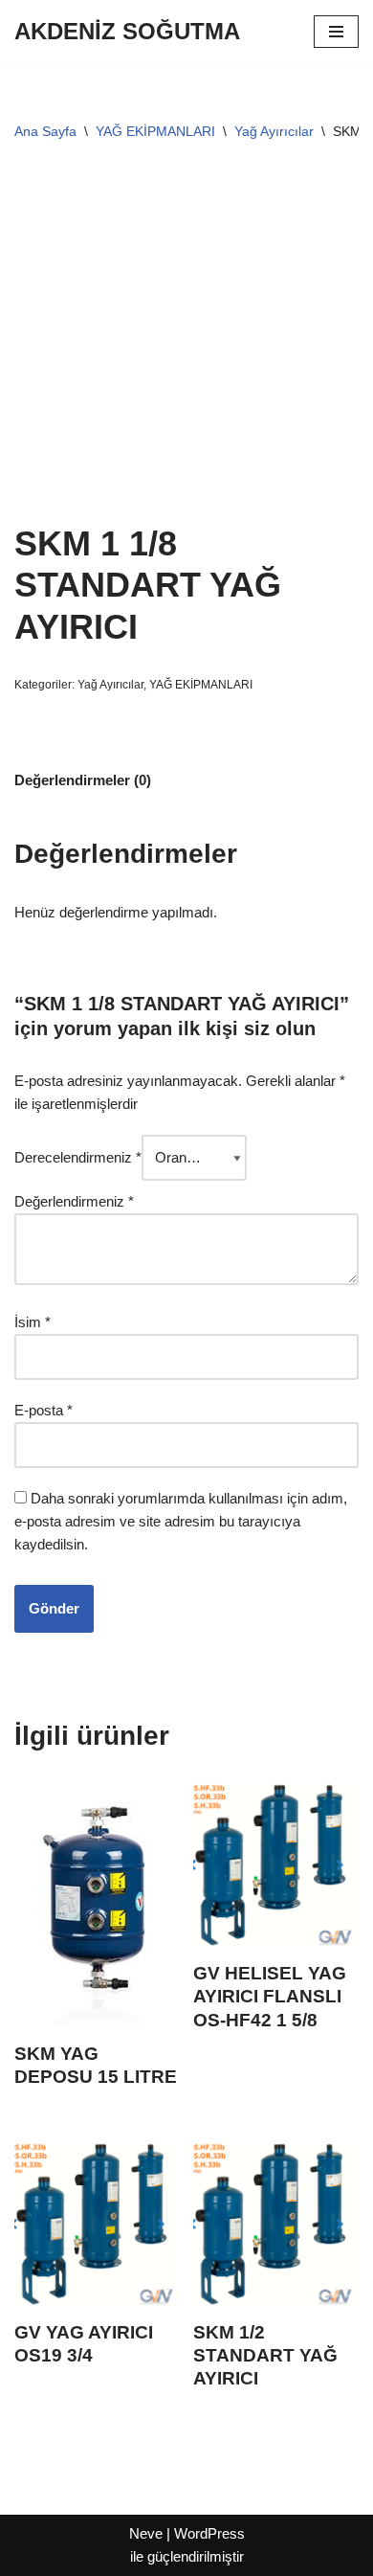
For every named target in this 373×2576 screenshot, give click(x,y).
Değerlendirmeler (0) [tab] (83, 780)
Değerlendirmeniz (74, 1201)
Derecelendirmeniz (78, 1157)
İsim (33, 1322)
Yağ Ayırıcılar (274, 131)
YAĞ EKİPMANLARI (155, 131)
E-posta (44, 1410)
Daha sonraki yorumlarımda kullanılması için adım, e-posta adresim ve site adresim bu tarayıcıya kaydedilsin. (181, 1521)
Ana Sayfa (45, 131)
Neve (146, 2533)
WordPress (209, 2533)
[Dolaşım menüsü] (336, 32)
